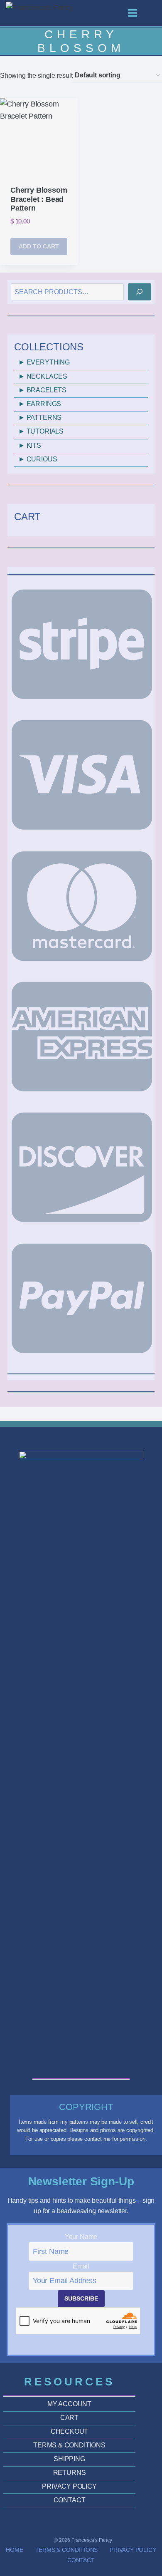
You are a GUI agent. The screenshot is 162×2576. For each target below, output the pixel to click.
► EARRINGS (40, 404)
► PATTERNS (40, 418)
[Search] (140, 292)
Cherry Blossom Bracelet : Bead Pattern (39, 199)
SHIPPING (69, 2459)
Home (14, 2550)
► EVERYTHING (44, 362)
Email (81, 2266)
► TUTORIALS (41, 431)
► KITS (30, 445)
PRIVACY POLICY (69, 2486)
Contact (81, 2560)
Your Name (81, 2237)
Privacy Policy (133, 2550)
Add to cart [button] (39, 246)
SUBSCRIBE (81, 2298)
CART (69, 2418)
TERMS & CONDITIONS (69, 2445)
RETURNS (70, 2473)
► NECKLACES (43, 376)
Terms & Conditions (67, 2550)
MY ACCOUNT (69, 2404)
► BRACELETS (42, 390)
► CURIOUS (38, 459)
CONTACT (70, 2500)
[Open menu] (137, 13)
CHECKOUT (70, 2431)
